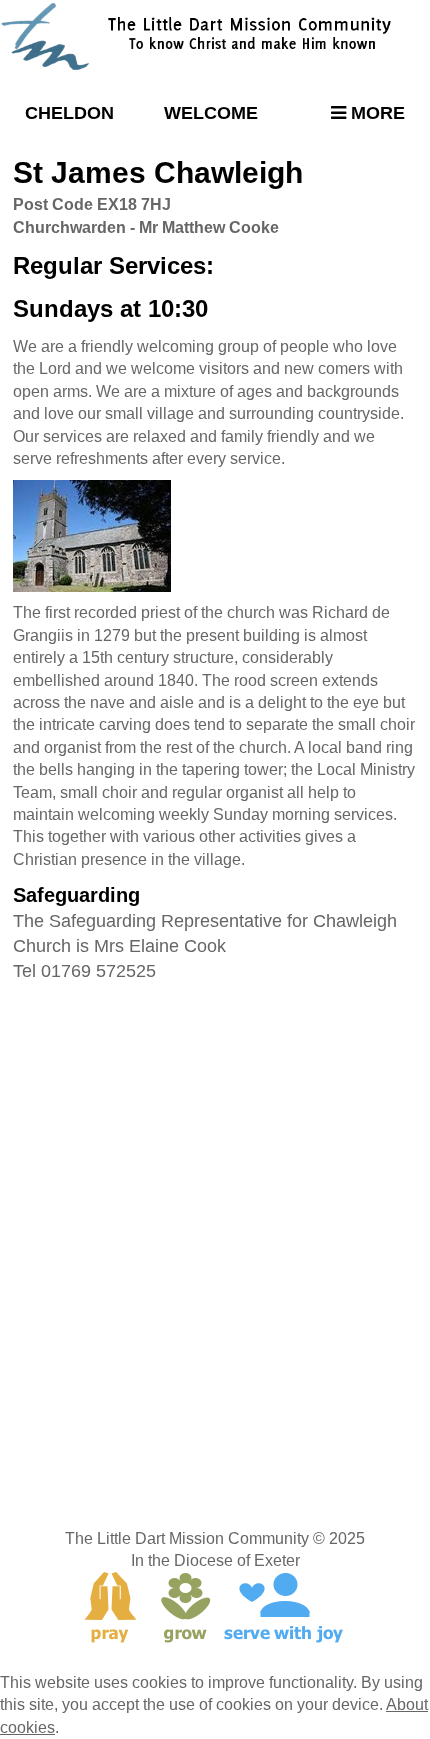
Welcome (211, 113)
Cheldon (69, 113)
